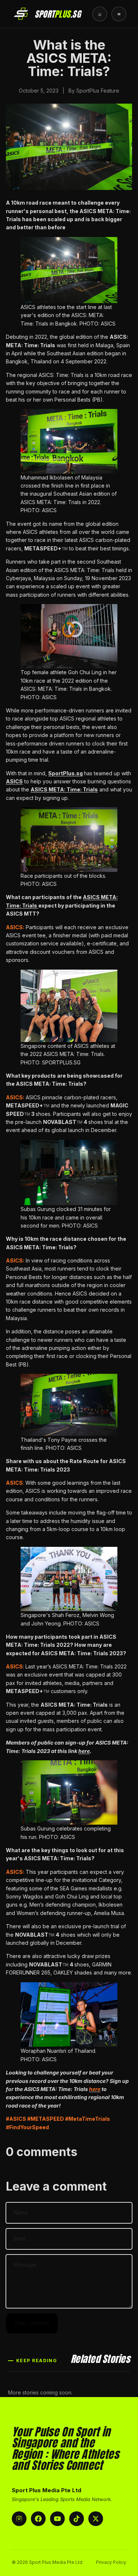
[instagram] (19, 2519)
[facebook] (38, 2519)
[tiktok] (77, 2519)
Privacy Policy (111, 2562)
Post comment (32, 2323)
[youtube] (57, 2519)
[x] (96, 2519)
